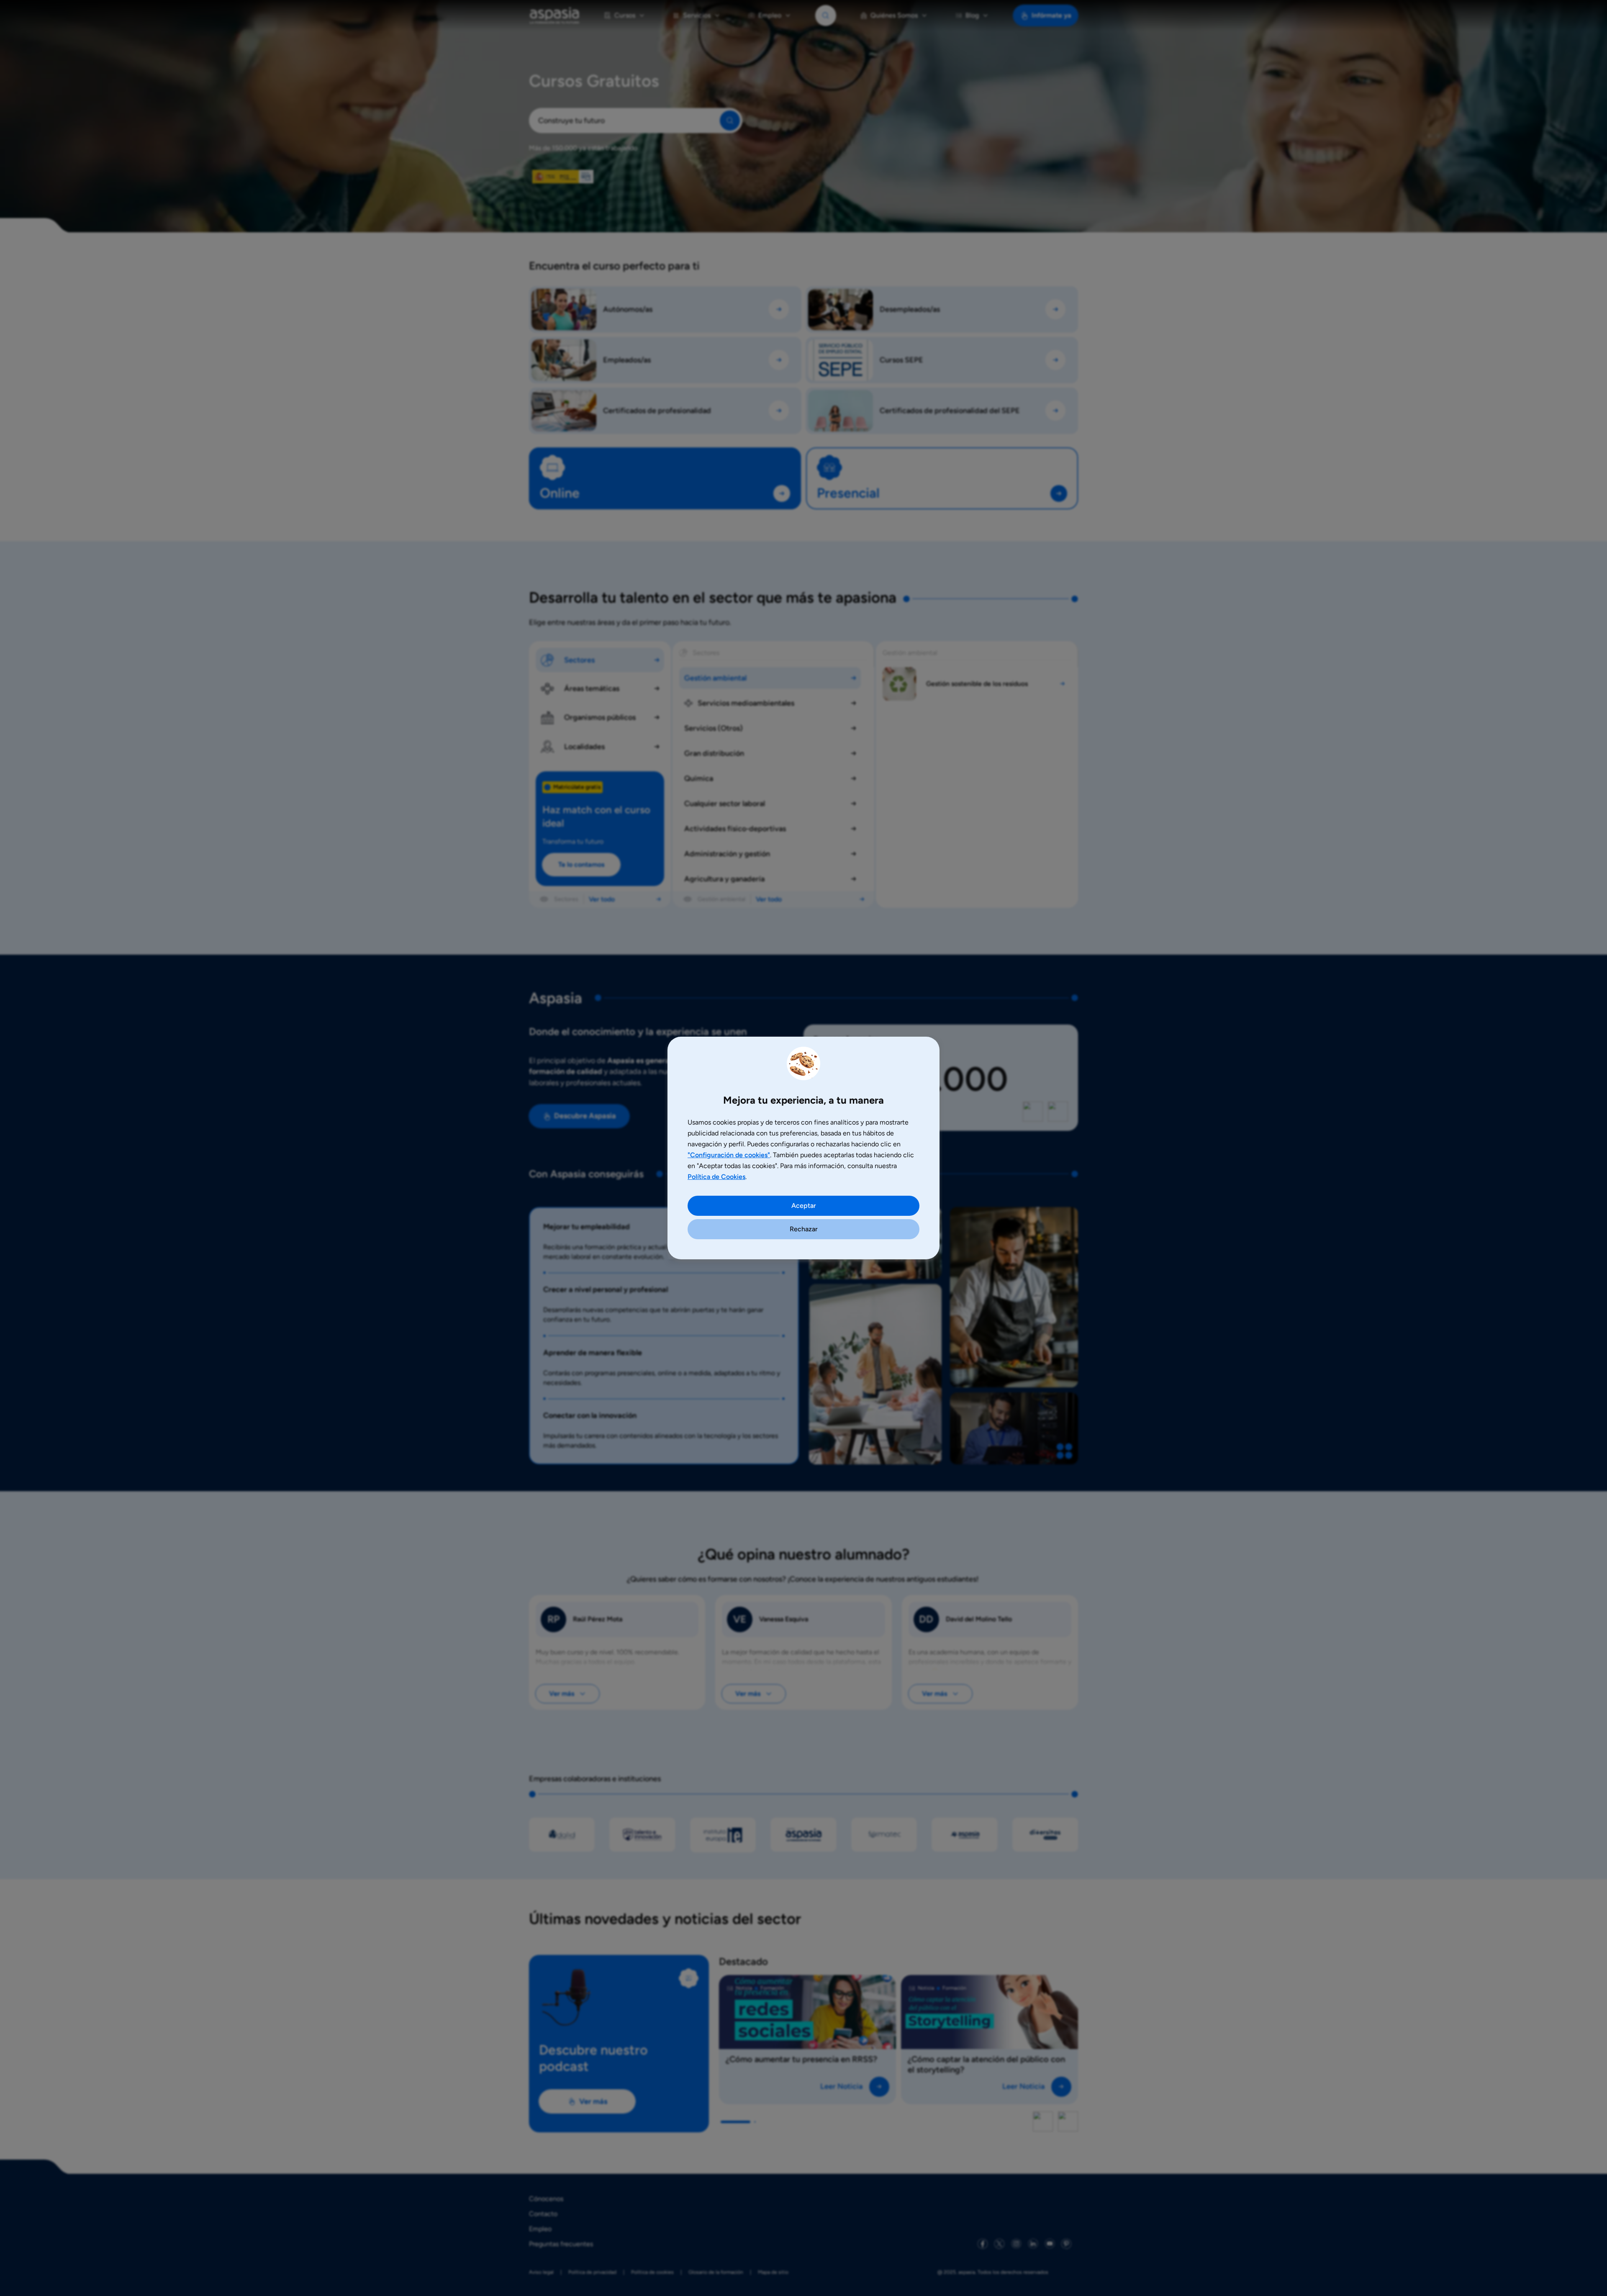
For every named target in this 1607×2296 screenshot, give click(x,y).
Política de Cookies (716, 1177)
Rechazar (804, 1229)
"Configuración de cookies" (729, 1155)
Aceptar (804, 1206)
